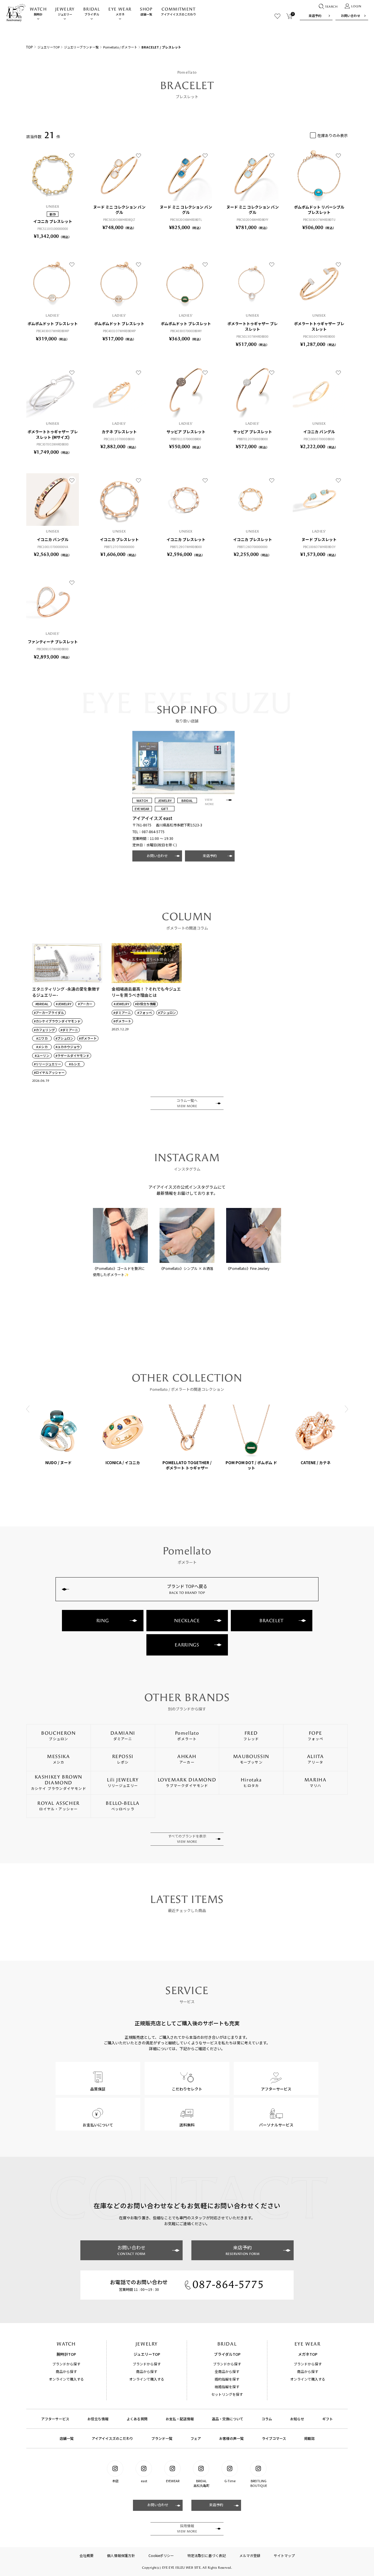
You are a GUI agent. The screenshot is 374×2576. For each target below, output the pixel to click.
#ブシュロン (64, 1038)
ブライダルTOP (227, 2354)
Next (346, 1409)
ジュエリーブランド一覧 (81, 47)
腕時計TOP (66, 2354)
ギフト (328, 2419)
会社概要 (86, 2555)
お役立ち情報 (98, 2419)
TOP (30, 47)
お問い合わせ (351, 15)
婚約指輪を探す (227, 2379)
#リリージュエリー (47, 1064)
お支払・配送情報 (180, 2419)
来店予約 (315, 15)
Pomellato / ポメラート (120, 47)
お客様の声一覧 (231, 2438)
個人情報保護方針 (121, 2555)
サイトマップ (284, 2555)
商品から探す (66, 2371)
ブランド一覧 (162, 2438)
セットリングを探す (227, 2394)
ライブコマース (274, 2438)
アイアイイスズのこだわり (179, 12)
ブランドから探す (66, 2364)
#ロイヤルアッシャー (49, 1073)
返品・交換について (228, 2419)
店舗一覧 (146, 12)
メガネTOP (308, 2354)
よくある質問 (137, 2419)
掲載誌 (309, 2438)
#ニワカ (42, 1038)
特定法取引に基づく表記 (207, 2555)
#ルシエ (75, 1064)
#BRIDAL (42, 1004)
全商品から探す (227, 2371)
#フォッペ (145, 1013)
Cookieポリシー (161, 2555)
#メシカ (42, 1047)
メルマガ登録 (250, 2555)
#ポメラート (88, 1038)
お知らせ (297, 2419)
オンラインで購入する (66, 2379)
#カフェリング (44, 1030)
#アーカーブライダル (49, 1013)
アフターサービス (55, 2419)
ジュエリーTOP (49, 47)
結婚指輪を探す (227, 2387)
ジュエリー (65, 12)
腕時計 (38, 12)
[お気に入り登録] (72, 155)
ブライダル (92, 12)
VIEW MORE (209, 802)
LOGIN (356, 6)
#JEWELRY (64, 1004)
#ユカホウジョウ (68, 1047)
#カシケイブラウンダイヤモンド (57, 1021)
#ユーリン (42, 1056)
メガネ (120, 12)
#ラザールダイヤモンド (72, 1056)
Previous (28, 1409)
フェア (196, 2438)
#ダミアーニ (69, 1030)
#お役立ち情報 (146, 1004)
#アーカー (85, 1004)
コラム (267, 2419)
